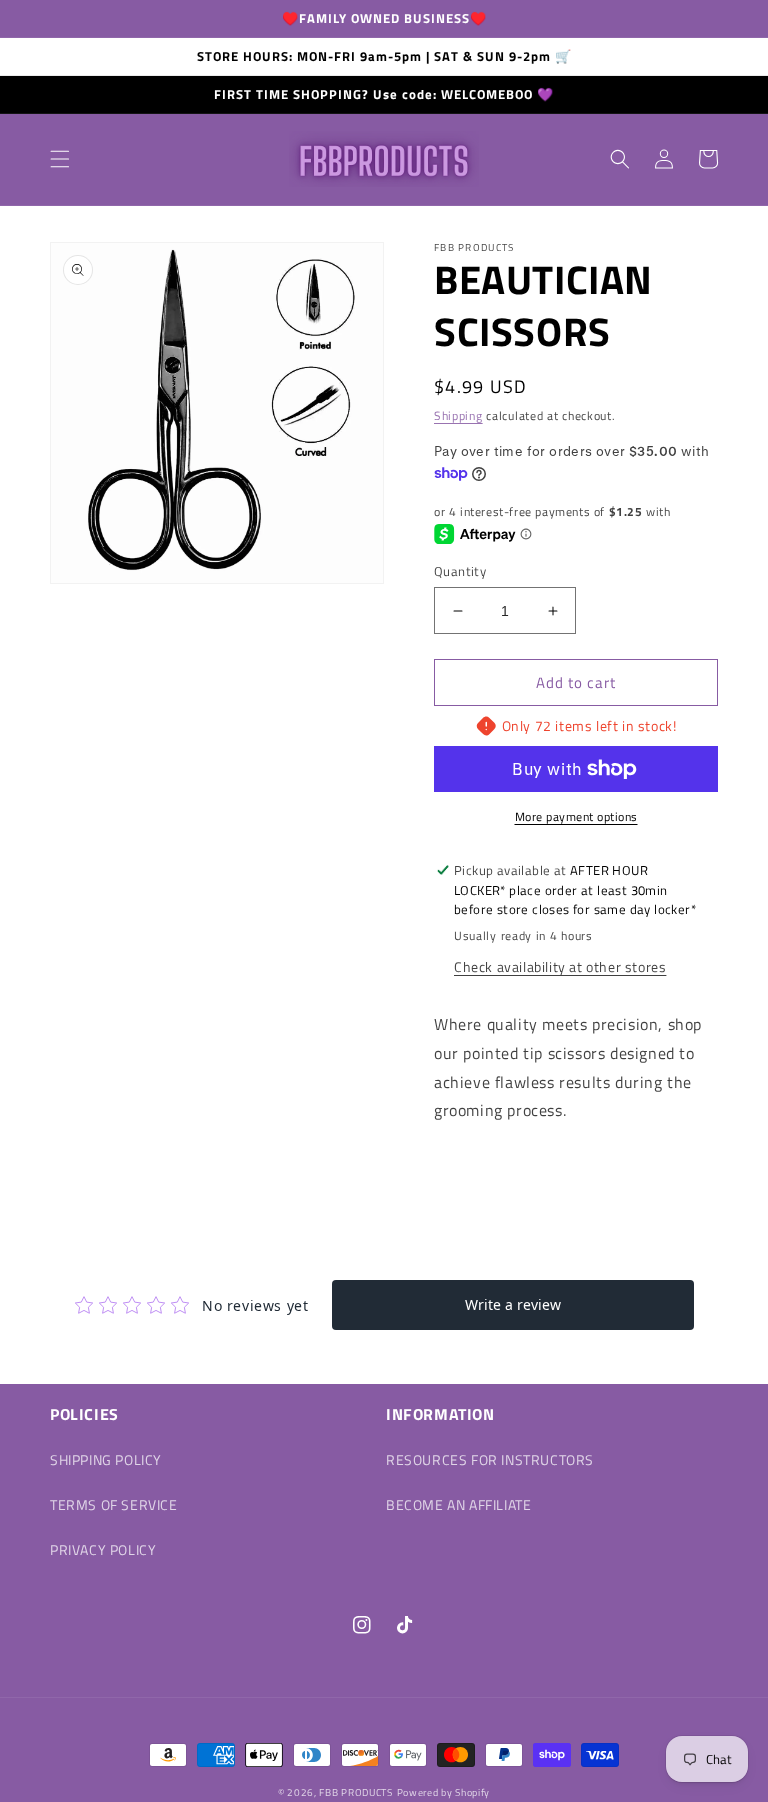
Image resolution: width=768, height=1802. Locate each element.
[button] (60, 159)
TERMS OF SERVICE (114, 1504)
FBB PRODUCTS (355, 1792)
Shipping (458, 415)
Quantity (460, 571)
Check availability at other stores (560, 966)
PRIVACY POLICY (103, 1549)
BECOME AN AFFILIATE (458, 1504)
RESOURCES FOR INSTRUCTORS (490, 1459)
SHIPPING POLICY (106, 1459)
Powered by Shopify (444, 1792)
